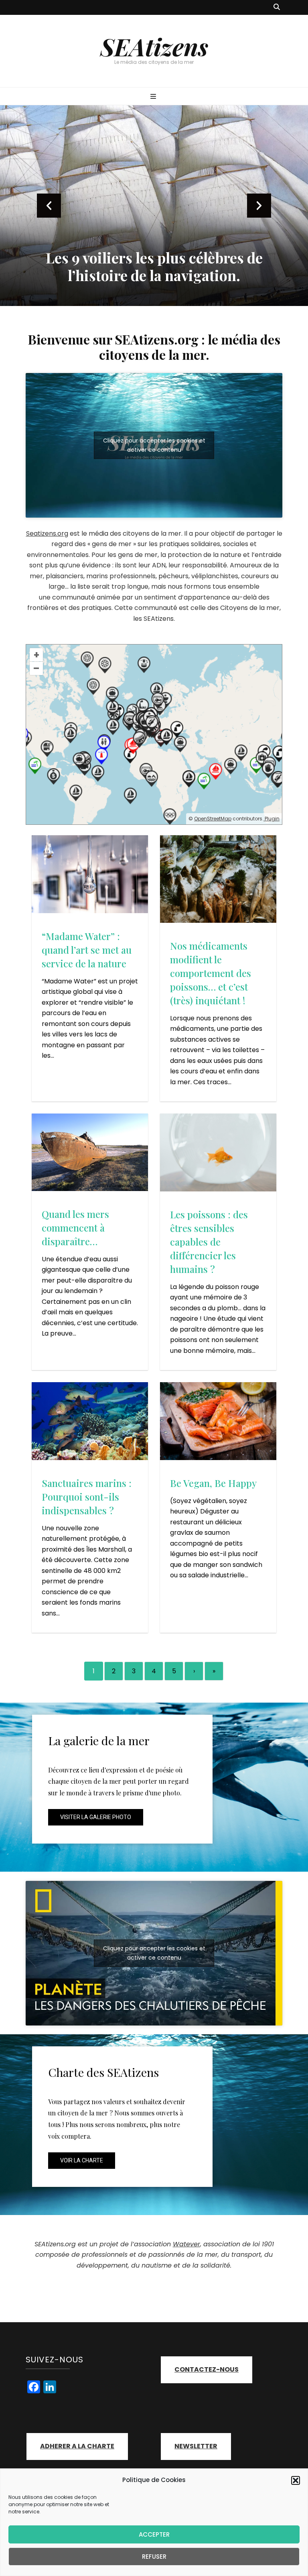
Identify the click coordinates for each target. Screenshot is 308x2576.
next (259, 206)
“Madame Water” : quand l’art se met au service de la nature (87, 950)
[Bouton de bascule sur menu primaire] (154, 97)
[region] (154, 1787)
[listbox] (154, 206)
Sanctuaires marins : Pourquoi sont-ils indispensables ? (87, 1497)
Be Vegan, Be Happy (213, 1483)
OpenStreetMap (213, 819)
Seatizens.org (47, 533)
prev (49, 206)
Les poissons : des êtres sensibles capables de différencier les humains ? (209, 1242)
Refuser (154, 2557)
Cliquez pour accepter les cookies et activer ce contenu (154, 445)
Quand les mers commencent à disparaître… (75, 1228)
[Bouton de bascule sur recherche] (277, 7)
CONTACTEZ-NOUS (207, 2369)
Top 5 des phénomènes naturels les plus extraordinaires (154, 266)
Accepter (154, 2534)
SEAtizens (154, 46)
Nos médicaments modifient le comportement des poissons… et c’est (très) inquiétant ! (211, 973)
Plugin (272, 819)
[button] (296, 2480)
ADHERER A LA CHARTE (77, 2446)
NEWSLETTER (196, 2446)
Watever (186, 2244)
